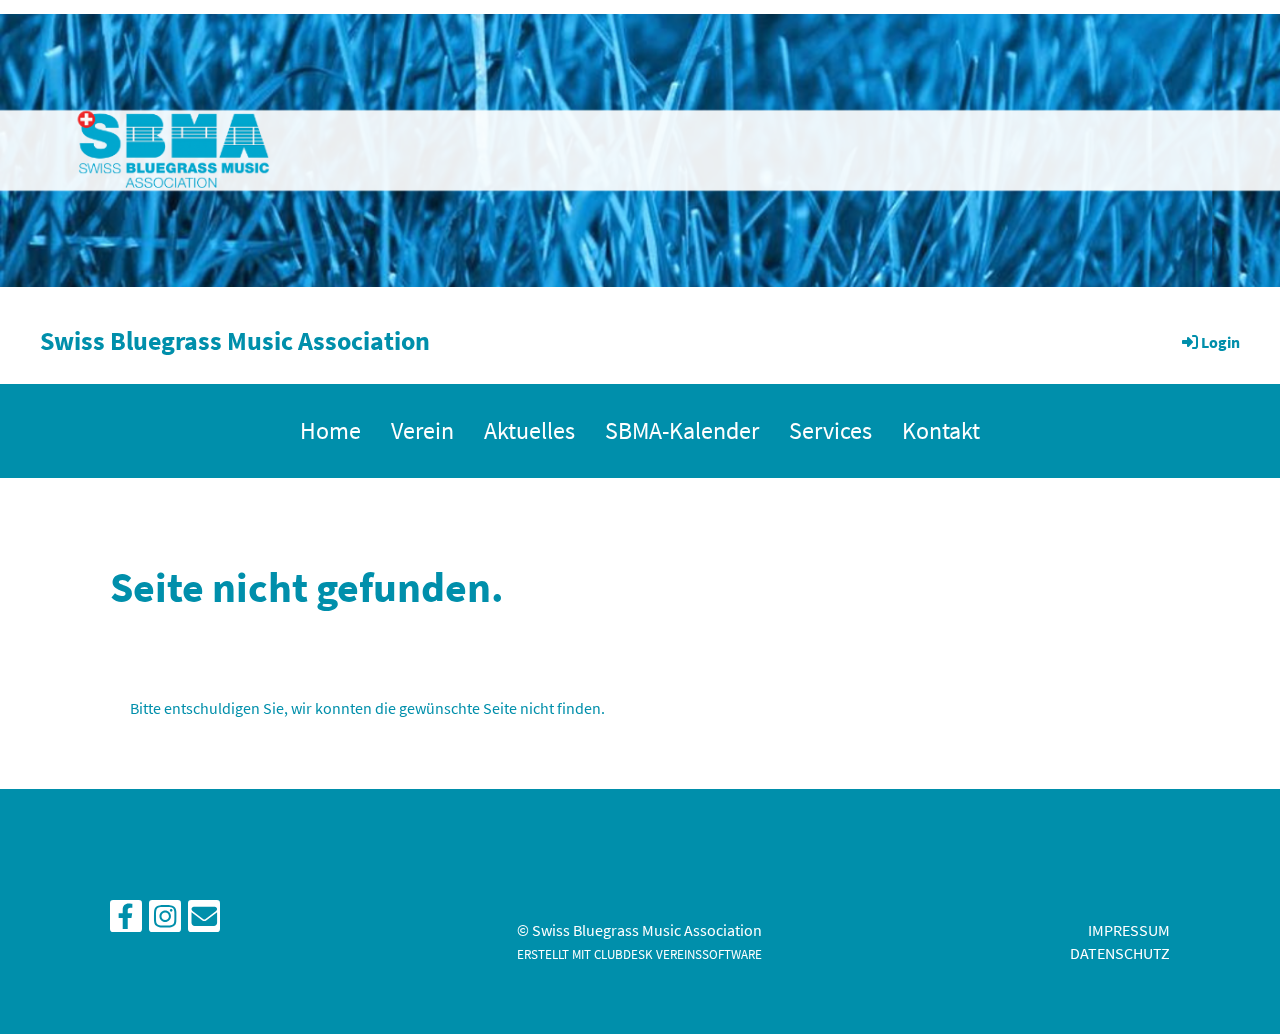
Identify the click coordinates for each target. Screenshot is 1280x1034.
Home (330, 430)
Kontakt (941, 430)
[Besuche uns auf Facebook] (126, 921)
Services (830, 430)
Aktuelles (529, 430)
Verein (422, 430)
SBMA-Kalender (682, 430)
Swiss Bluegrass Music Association (235, 340)
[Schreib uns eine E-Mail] (204, 921)
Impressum (1129, 930)
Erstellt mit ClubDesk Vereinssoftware (639, 954)
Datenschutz (1120, 953)
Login (1220, 342)
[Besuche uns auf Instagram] (165, 921)
